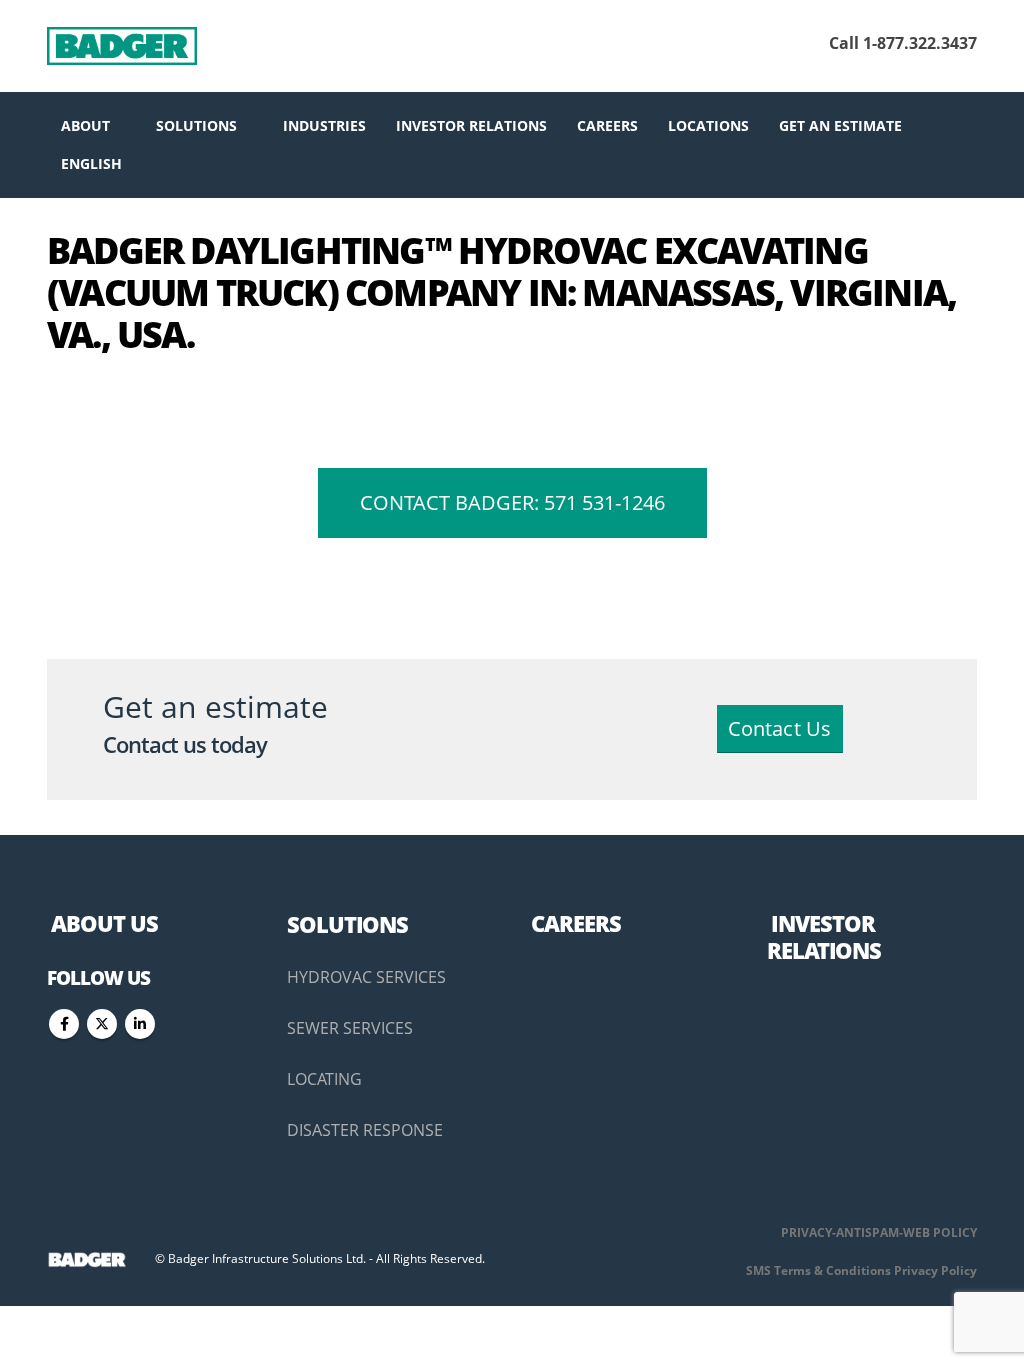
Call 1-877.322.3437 (903, 43)
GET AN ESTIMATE (840, 125)
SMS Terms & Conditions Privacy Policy (861, 1270)
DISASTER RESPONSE (365, 1130)
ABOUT (85, 125)
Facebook (64, 1024)
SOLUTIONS (196, 125)
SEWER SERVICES (350, 1028)
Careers (607, 125)
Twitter (102, 1024)
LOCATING (324, 1079)
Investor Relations (471, 125)
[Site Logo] (122, 46)
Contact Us (780, 728)
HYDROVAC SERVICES (366, 977)
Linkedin (140, 1024)
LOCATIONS (708, 125)
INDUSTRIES (324, 125)
